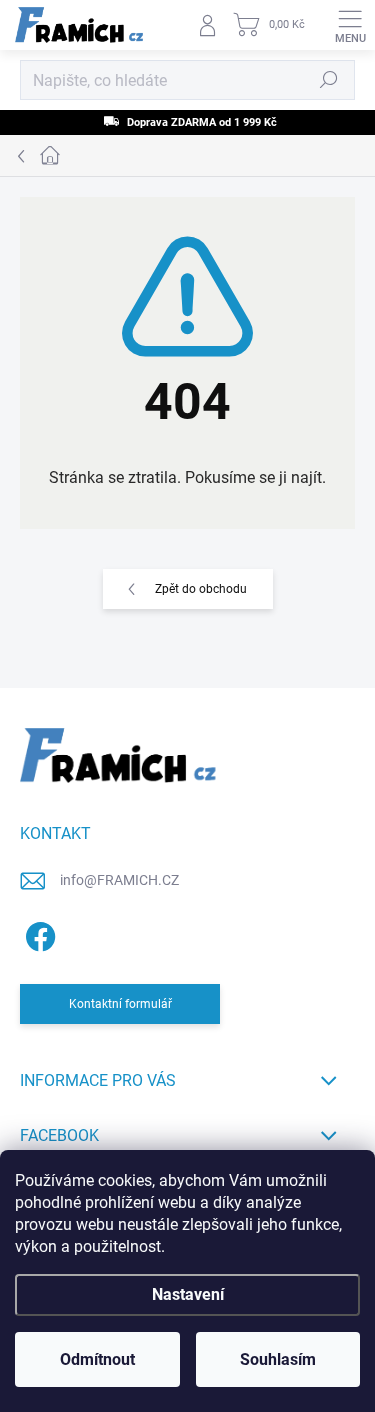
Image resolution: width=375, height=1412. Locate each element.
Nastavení (188, 1294)
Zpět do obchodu (201, 589)
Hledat (329, 80)
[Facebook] (37, 932)
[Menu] (350, 25)
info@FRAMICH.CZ (119, 880)
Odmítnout (97, 1359)
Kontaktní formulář (120, 1004)
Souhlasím (278, 1359)
